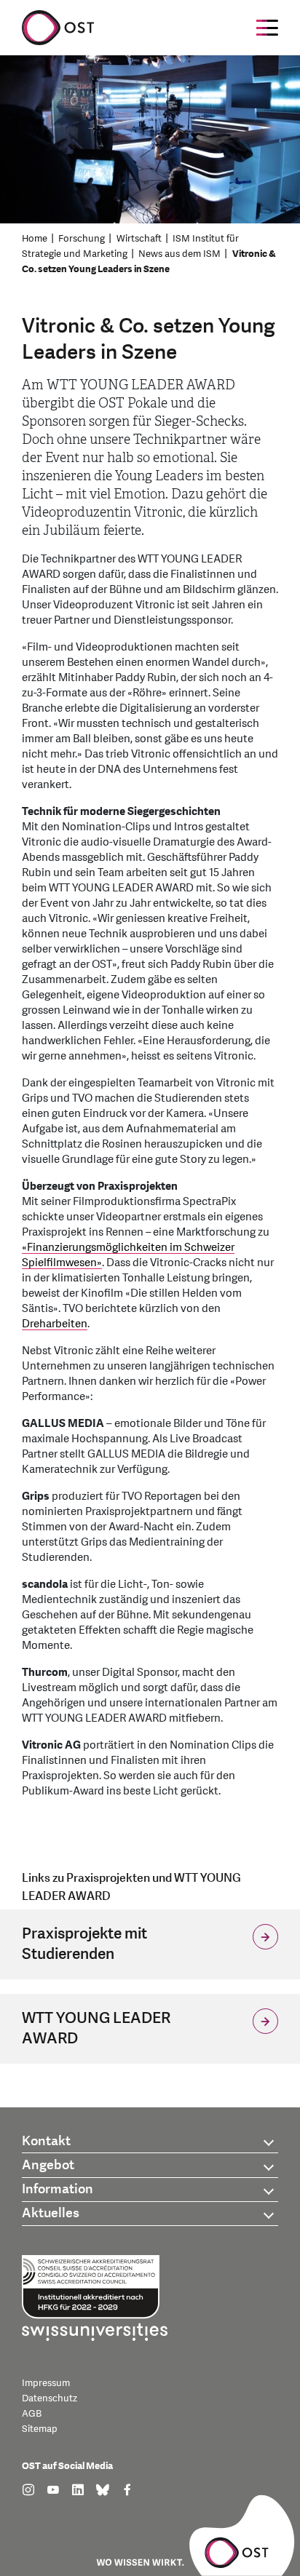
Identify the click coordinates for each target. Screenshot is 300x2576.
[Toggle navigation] (267, 28)
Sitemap (40, 2429)
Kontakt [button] (46, 2141)
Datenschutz (50, 2398)
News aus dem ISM (179, 254)
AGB (32, 2414)
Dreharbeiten (55, 1324)
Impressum (46, 2383)
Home (35, 239)
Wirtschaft (139, 239)
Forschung (82, 239)
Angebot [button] (48, 2165)
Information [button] (58, 2189)
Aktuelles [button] (51, 2213)
